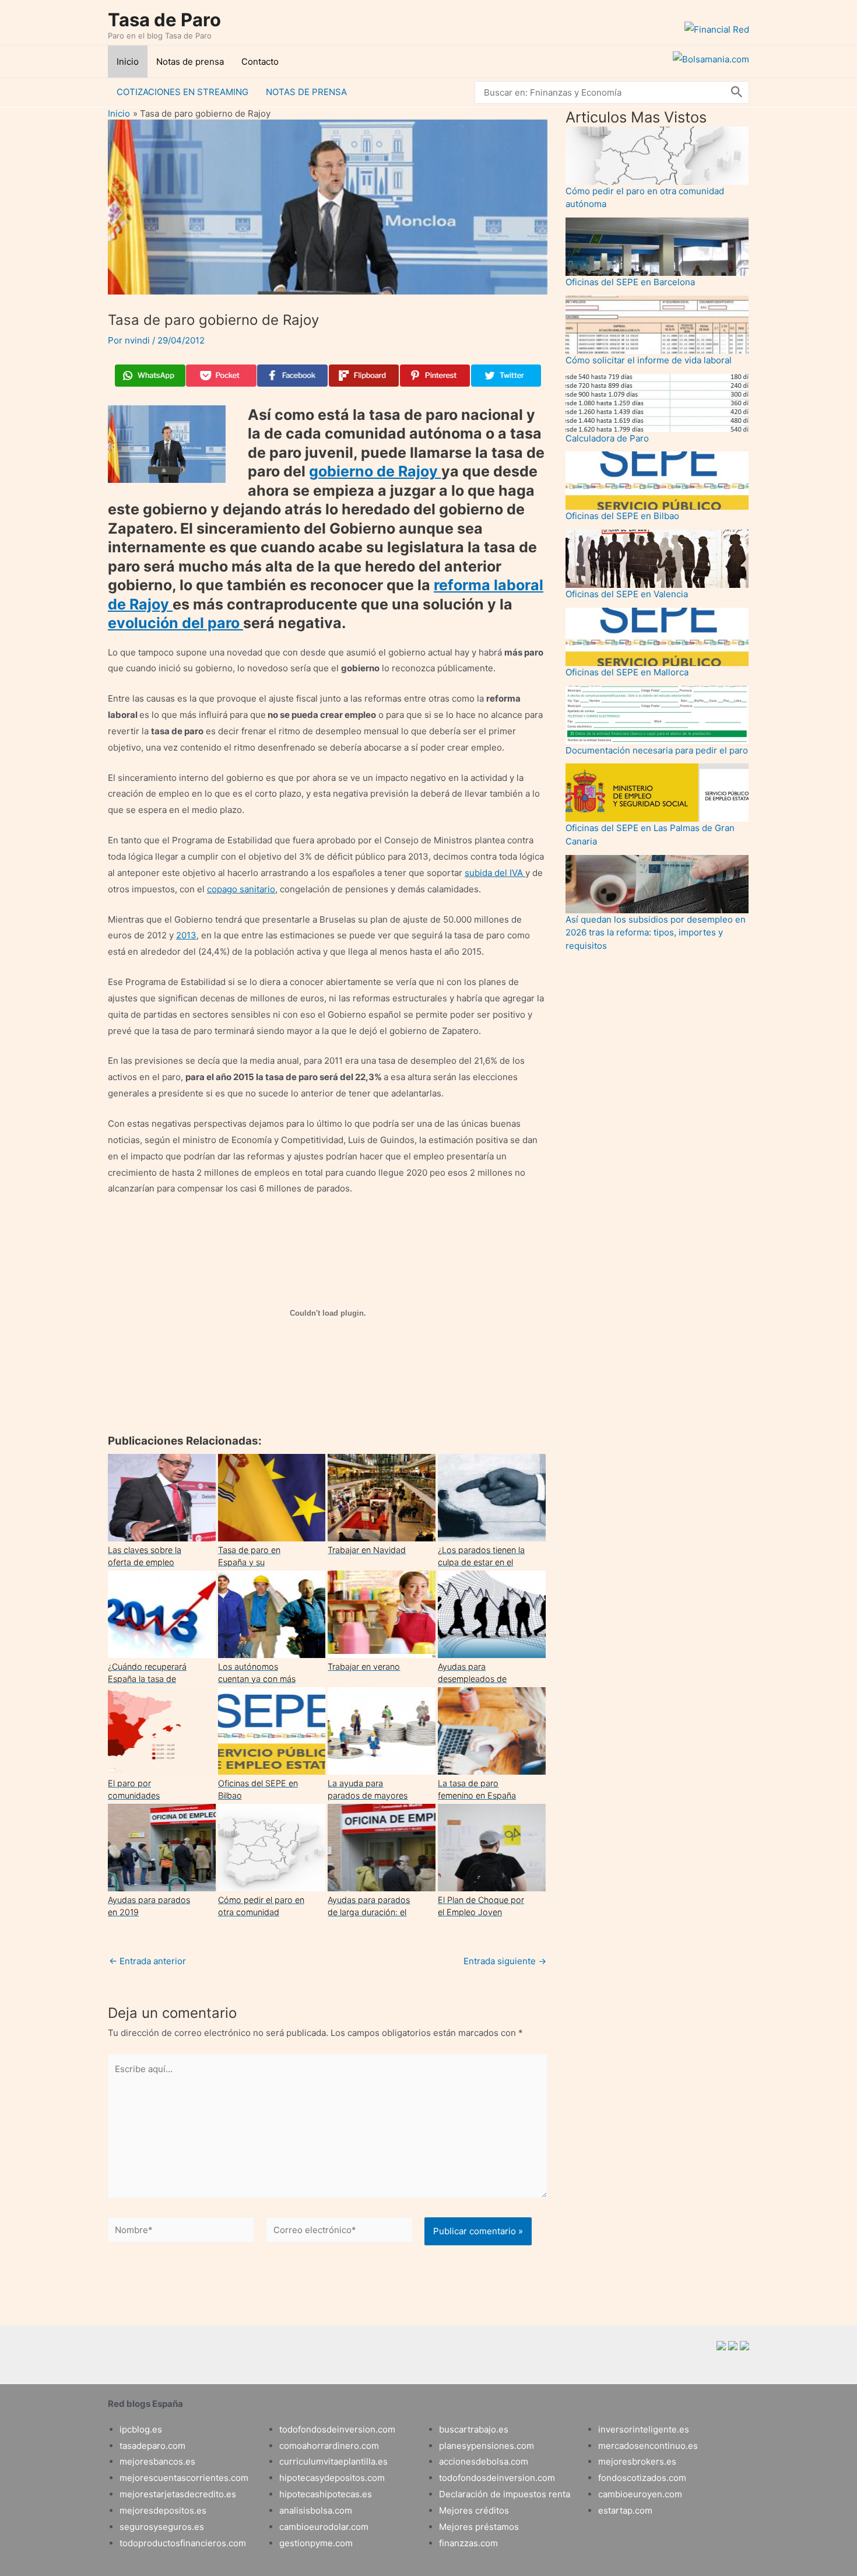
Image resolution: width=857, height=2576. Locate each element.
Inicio (128, 62)
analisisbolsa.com (316, 2510)
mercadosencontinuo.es (648, 2446)
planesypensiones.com (487, 2446)
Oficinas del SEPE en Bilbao (622, 516)
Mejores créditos (474, 2510)
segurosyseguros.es (162, 2527)
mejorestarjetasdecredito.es (178, 2494)
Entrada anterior (147, 1961)
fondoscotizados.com (642, 2478)
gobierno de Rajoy (375, 471)
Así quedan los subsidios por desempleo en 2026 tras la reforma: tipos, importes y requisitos (656, 933)
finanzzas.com (468, 2543)
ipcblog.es (141, 2429)
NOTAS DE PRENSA (306, 92)
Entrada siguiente (505, 1961)
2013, (187, 935)
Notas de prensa (190, 62)
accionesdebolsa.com (484, 2461)
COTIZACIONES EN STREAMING (182, 92)
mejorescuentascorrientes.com (184, 2478)
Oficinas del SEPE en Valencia (627, 594)
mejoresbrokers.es (637, 2461)
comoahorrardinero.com (329, 2446)
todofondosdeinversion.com (337, 2429)
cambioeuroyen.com (640, 2494)
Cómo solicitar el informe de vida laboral (649, 360)
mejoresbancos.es (157, 2461)
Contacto (260, 62)
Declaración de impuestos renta (505, 2494)
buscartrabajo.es (474, 2429)
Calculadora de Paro (607, 438)
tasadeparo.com (152, 2446)
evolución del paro (175, 623)
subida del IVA (495, 873)
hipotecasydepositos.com (332, 2478)
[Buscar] (737, 92)
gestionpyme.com (316, 2543)
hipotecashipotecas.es (326, 2494)
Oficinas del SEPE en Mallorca (627, 672)
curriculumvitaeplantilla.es (333, 2461)
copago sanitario (241, 889)
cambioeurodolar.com (324, 2527)
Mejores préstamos (479, 2527)
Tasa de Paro (164, 20)
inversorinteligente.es (644, 2429)
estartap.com (625, 2510)
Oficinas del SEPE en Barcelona (630, 282)
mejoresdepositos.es (163, 2510)
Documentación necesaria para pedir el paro (657, 750)
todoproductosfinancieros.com (183, 2543)
